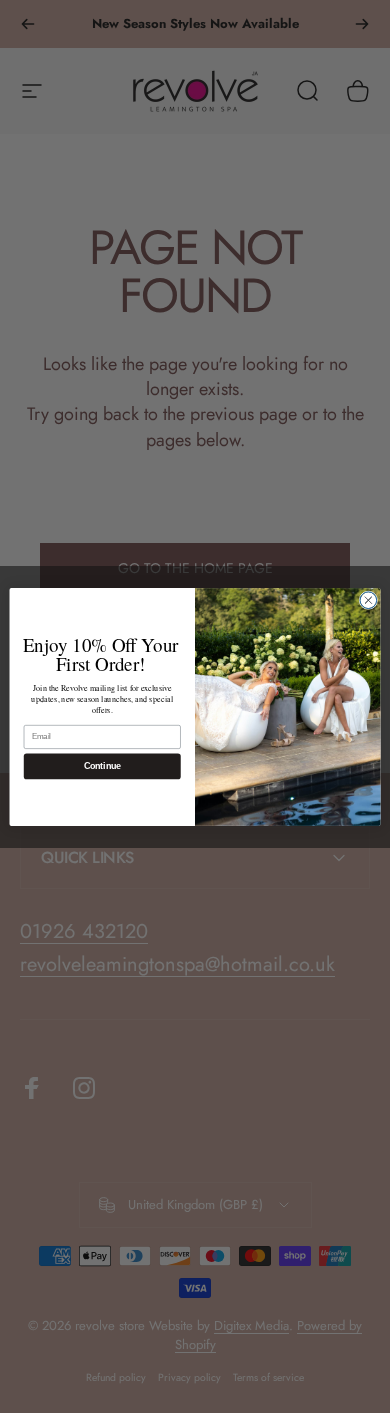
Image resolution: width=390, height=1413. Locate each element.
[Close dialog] (368, 599)
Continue (102, 766)
